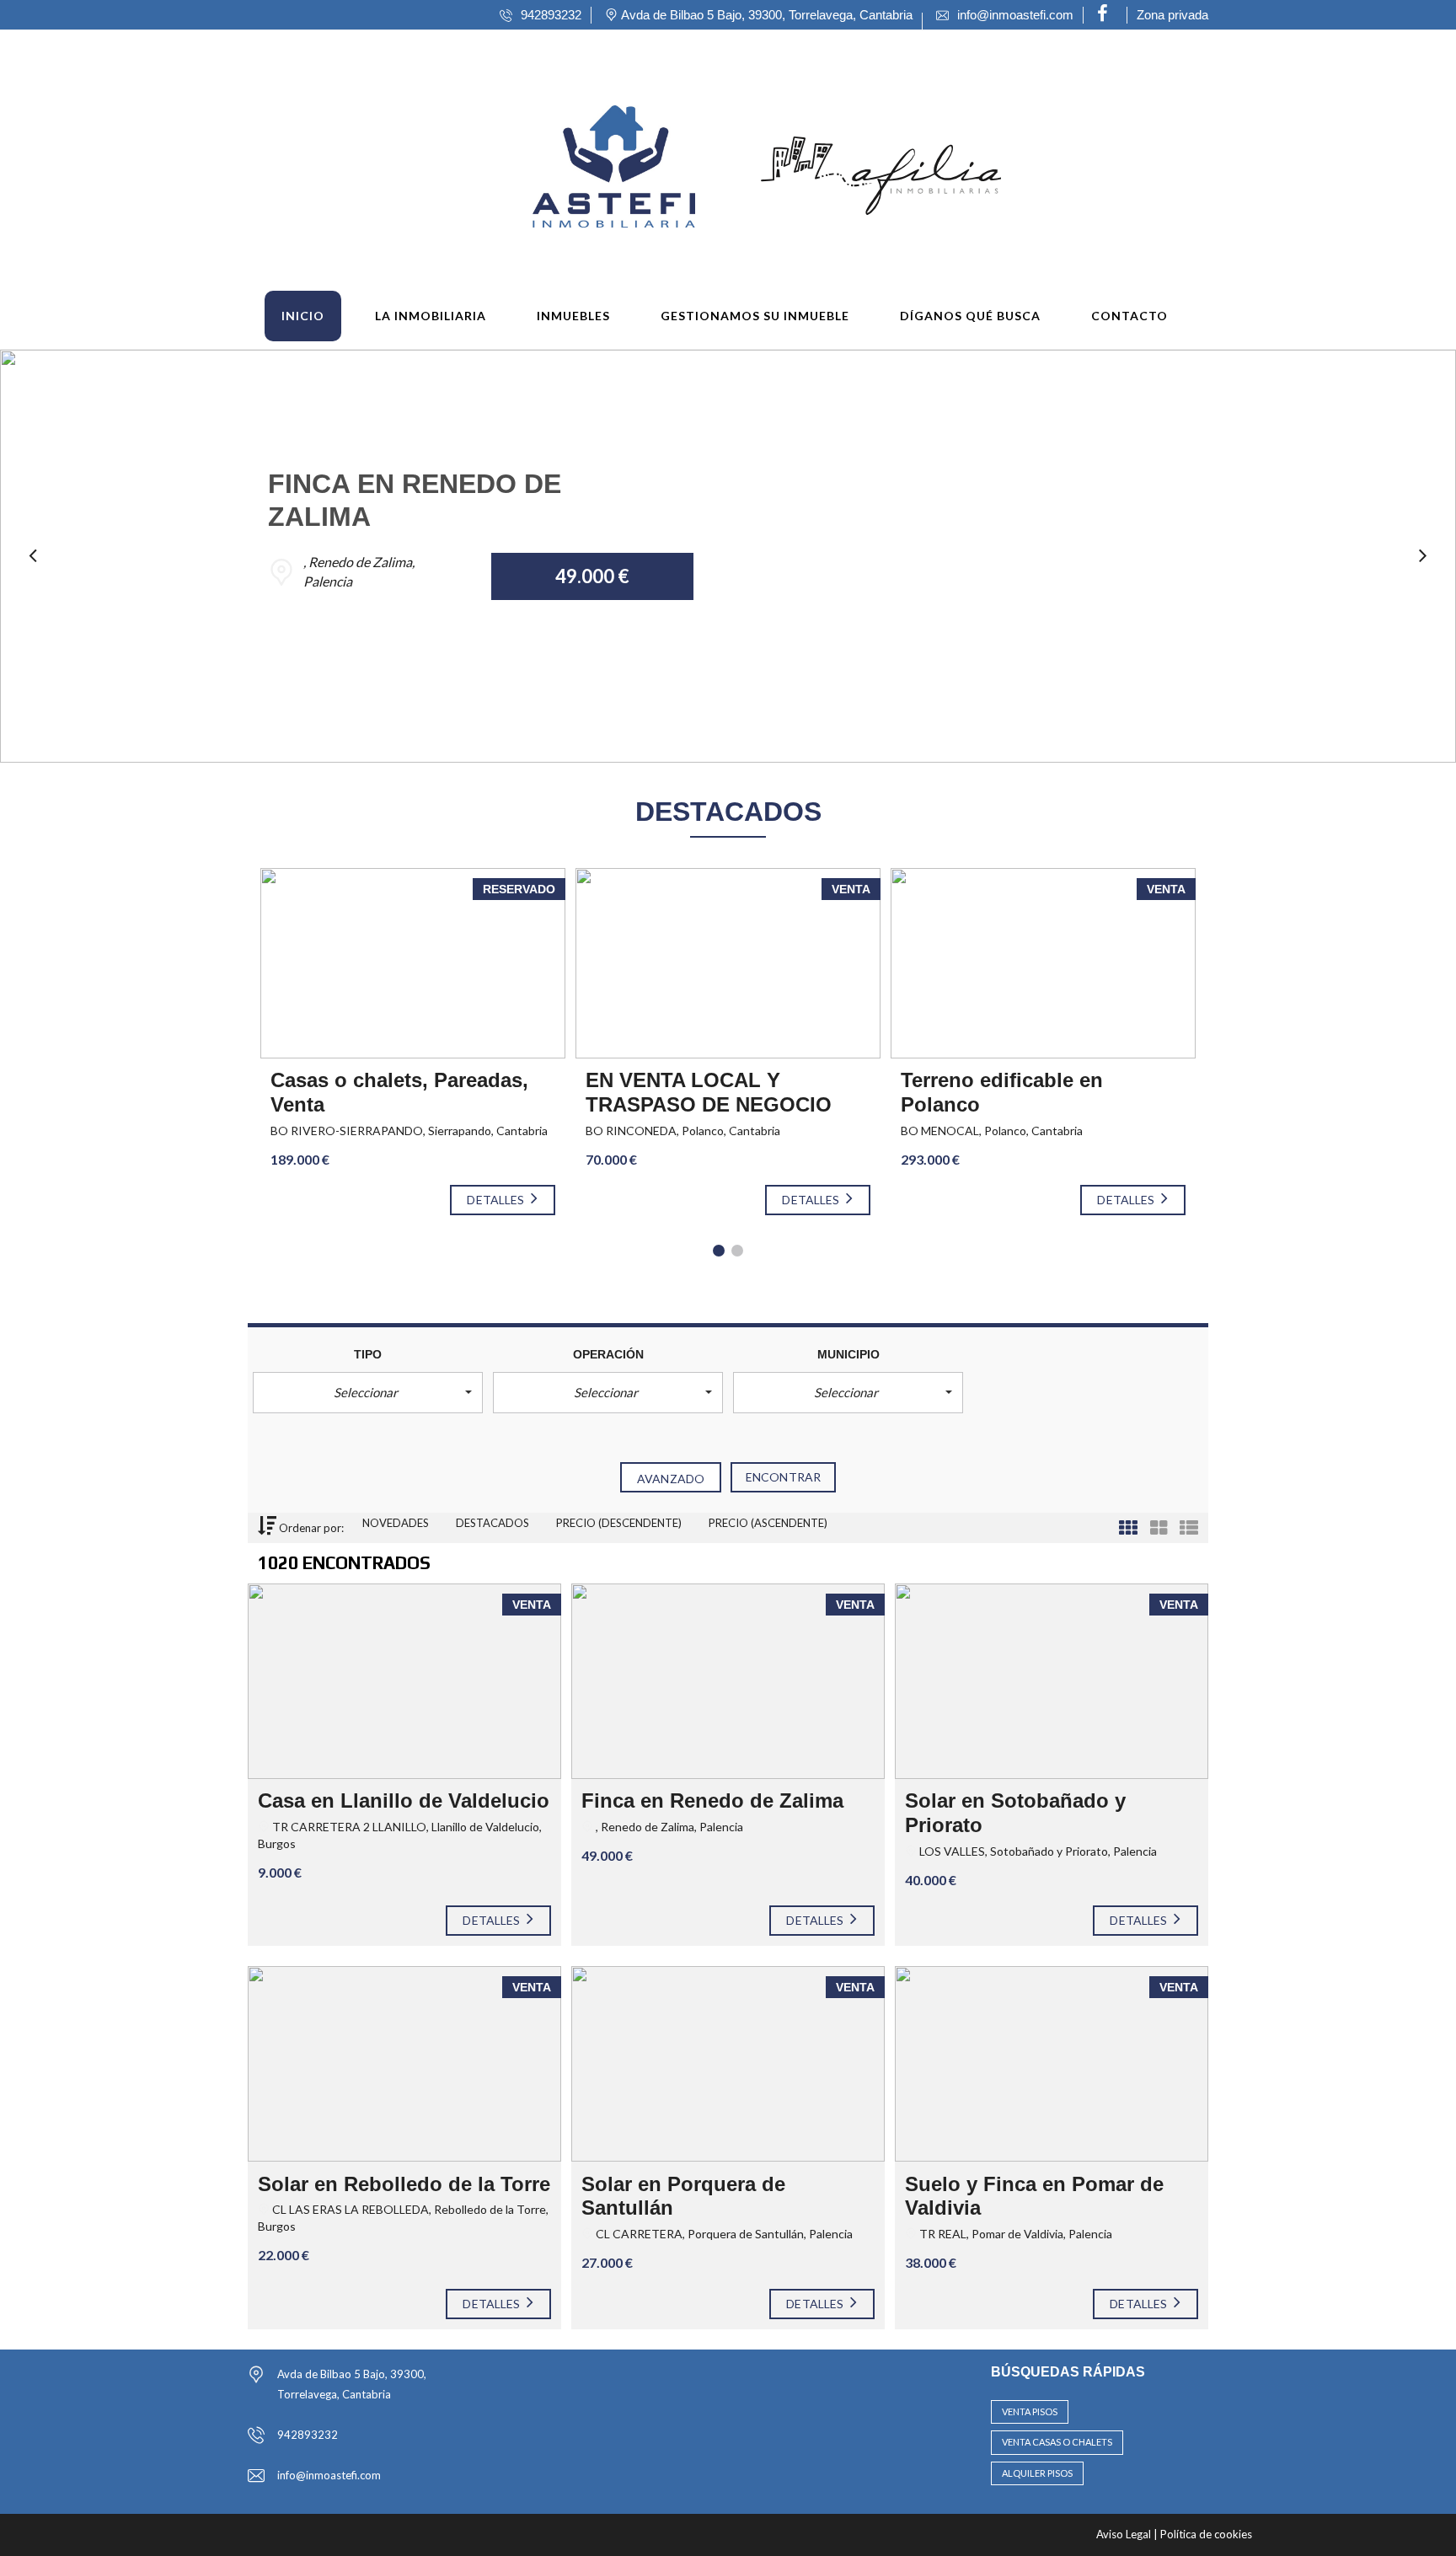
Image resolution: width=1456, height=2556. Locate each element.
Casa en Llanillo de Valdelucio (404, 1800)
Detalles (497, 1200)
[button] (368, 1393)
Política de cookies (1206, 2534)
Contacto (1129, 316)
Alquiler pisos (1037, 2473)
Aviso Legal (1125, 2534)
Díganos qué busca (970, 316)
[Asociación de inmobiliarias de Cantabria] (881, 164)
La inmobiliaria (431, 316)
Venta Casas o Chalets (1057, 2442)
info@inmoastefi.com (329, 2475)
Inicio (303, 316)
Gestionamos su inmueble (755, 316)
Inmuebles (573, 316)
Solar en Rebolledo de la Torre (404, 2184)
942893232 (308, 2435)
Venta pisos (1030, 2411)
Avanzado (671, 1479)
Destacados (494, 1523)
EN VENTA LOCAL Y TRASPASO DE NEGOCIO (709, 1092)
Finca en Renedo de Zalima (712, 1800)
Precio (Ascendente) (768, 1523)
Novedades (397, 1523)
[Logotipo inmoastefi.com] (543, 164)
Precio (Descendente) (620, 1523)
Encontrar (783, 1477)
